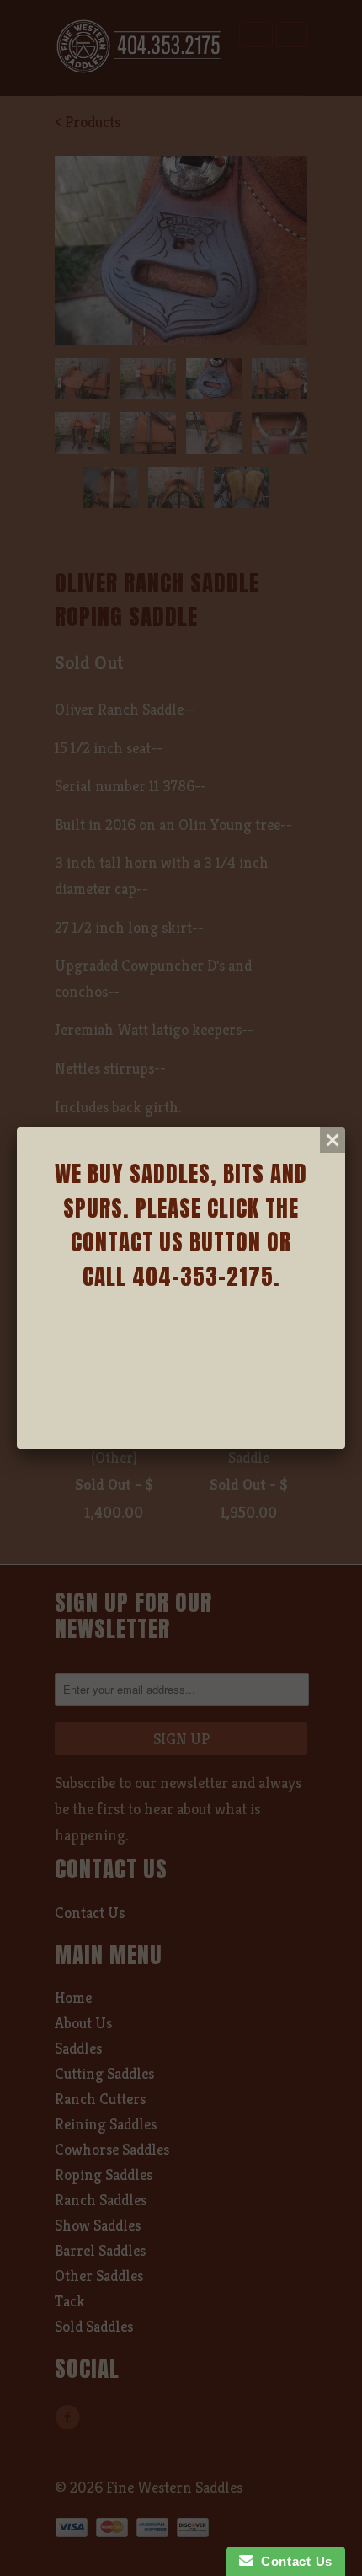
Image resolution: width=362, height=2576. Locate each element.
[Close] (333, 1140)
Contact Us (293, 2561)
